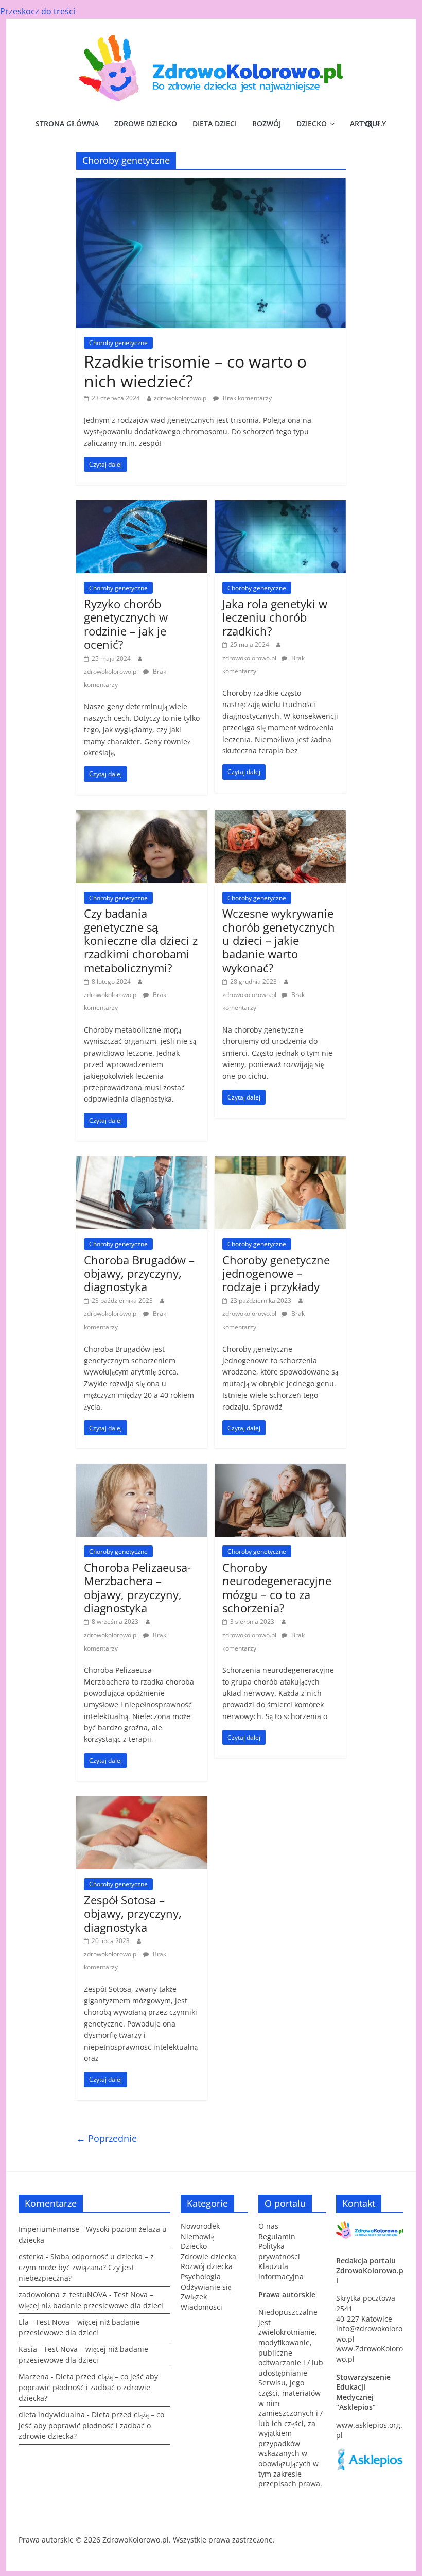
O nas (268, 2226)
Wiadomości (201, 2307)
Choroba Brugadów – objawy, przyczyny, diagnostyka (139, 1273)
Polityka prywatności (279, 2251)
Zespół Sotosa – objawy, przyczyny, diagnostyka (133, 1913)
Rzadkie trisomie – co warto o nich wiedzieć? (195, 371)
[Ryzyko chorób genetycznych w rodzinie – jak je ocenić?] (142, 506)
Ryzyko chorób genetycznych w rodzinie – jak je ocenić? (126, 624)
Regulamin (277, 2236)
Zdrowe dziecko (146, 123)
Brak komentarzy (247, 398)
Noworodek (200, 2226)
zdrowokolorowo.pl (181, 398)
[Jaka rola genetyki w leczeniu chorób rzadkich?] (280, 506)
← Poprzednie (107, 2138)
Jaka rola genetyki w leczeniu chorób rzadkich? (275, 617)
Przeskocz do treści (38, 11)
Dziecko (312, 123)
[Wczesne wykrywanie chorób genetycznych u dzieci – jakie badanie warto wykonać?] (280, 816)
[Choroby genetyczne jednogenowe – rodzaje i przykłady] (280, 1162)
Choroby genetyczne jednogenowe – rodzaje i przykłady (276, 1273)
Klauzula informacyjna (281, 2271)
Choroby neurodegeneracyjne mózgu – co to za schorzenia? (277, 1587)
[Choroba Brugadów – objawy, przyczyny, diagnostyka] (142, 1162)
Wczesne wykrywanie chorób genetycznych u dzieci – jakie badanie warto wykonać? (279, 940)
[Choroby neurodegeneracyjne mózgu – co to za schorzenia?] (280, 1470)
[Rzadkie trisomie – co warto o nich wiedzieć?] (211, 184)
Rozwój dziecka (207, 2266)
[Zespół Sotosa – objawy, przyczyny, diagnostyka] (142, 1802)
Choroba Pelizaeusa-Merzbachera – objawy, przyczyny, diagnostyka (137, 1587)
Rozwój (267, 123)
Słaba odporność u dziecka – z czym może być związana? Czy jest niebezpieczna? (86, 2267)
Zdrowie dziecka (208, 2256)
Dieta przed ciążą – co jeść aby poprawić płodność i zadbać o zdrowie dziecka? (88, 2387)
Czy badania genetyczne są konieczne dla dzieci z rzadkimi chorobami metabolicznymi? (141, 940)
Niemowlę (197, 2236)
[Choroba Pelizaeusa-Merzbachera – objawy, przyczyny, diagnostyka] (142, 1470)
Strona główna (67, 123)
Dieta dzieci (215, 123)
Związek (194, 2297)
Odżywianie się (206, 2287)
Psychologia (201, 2277)
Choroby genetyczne (118, 343)
